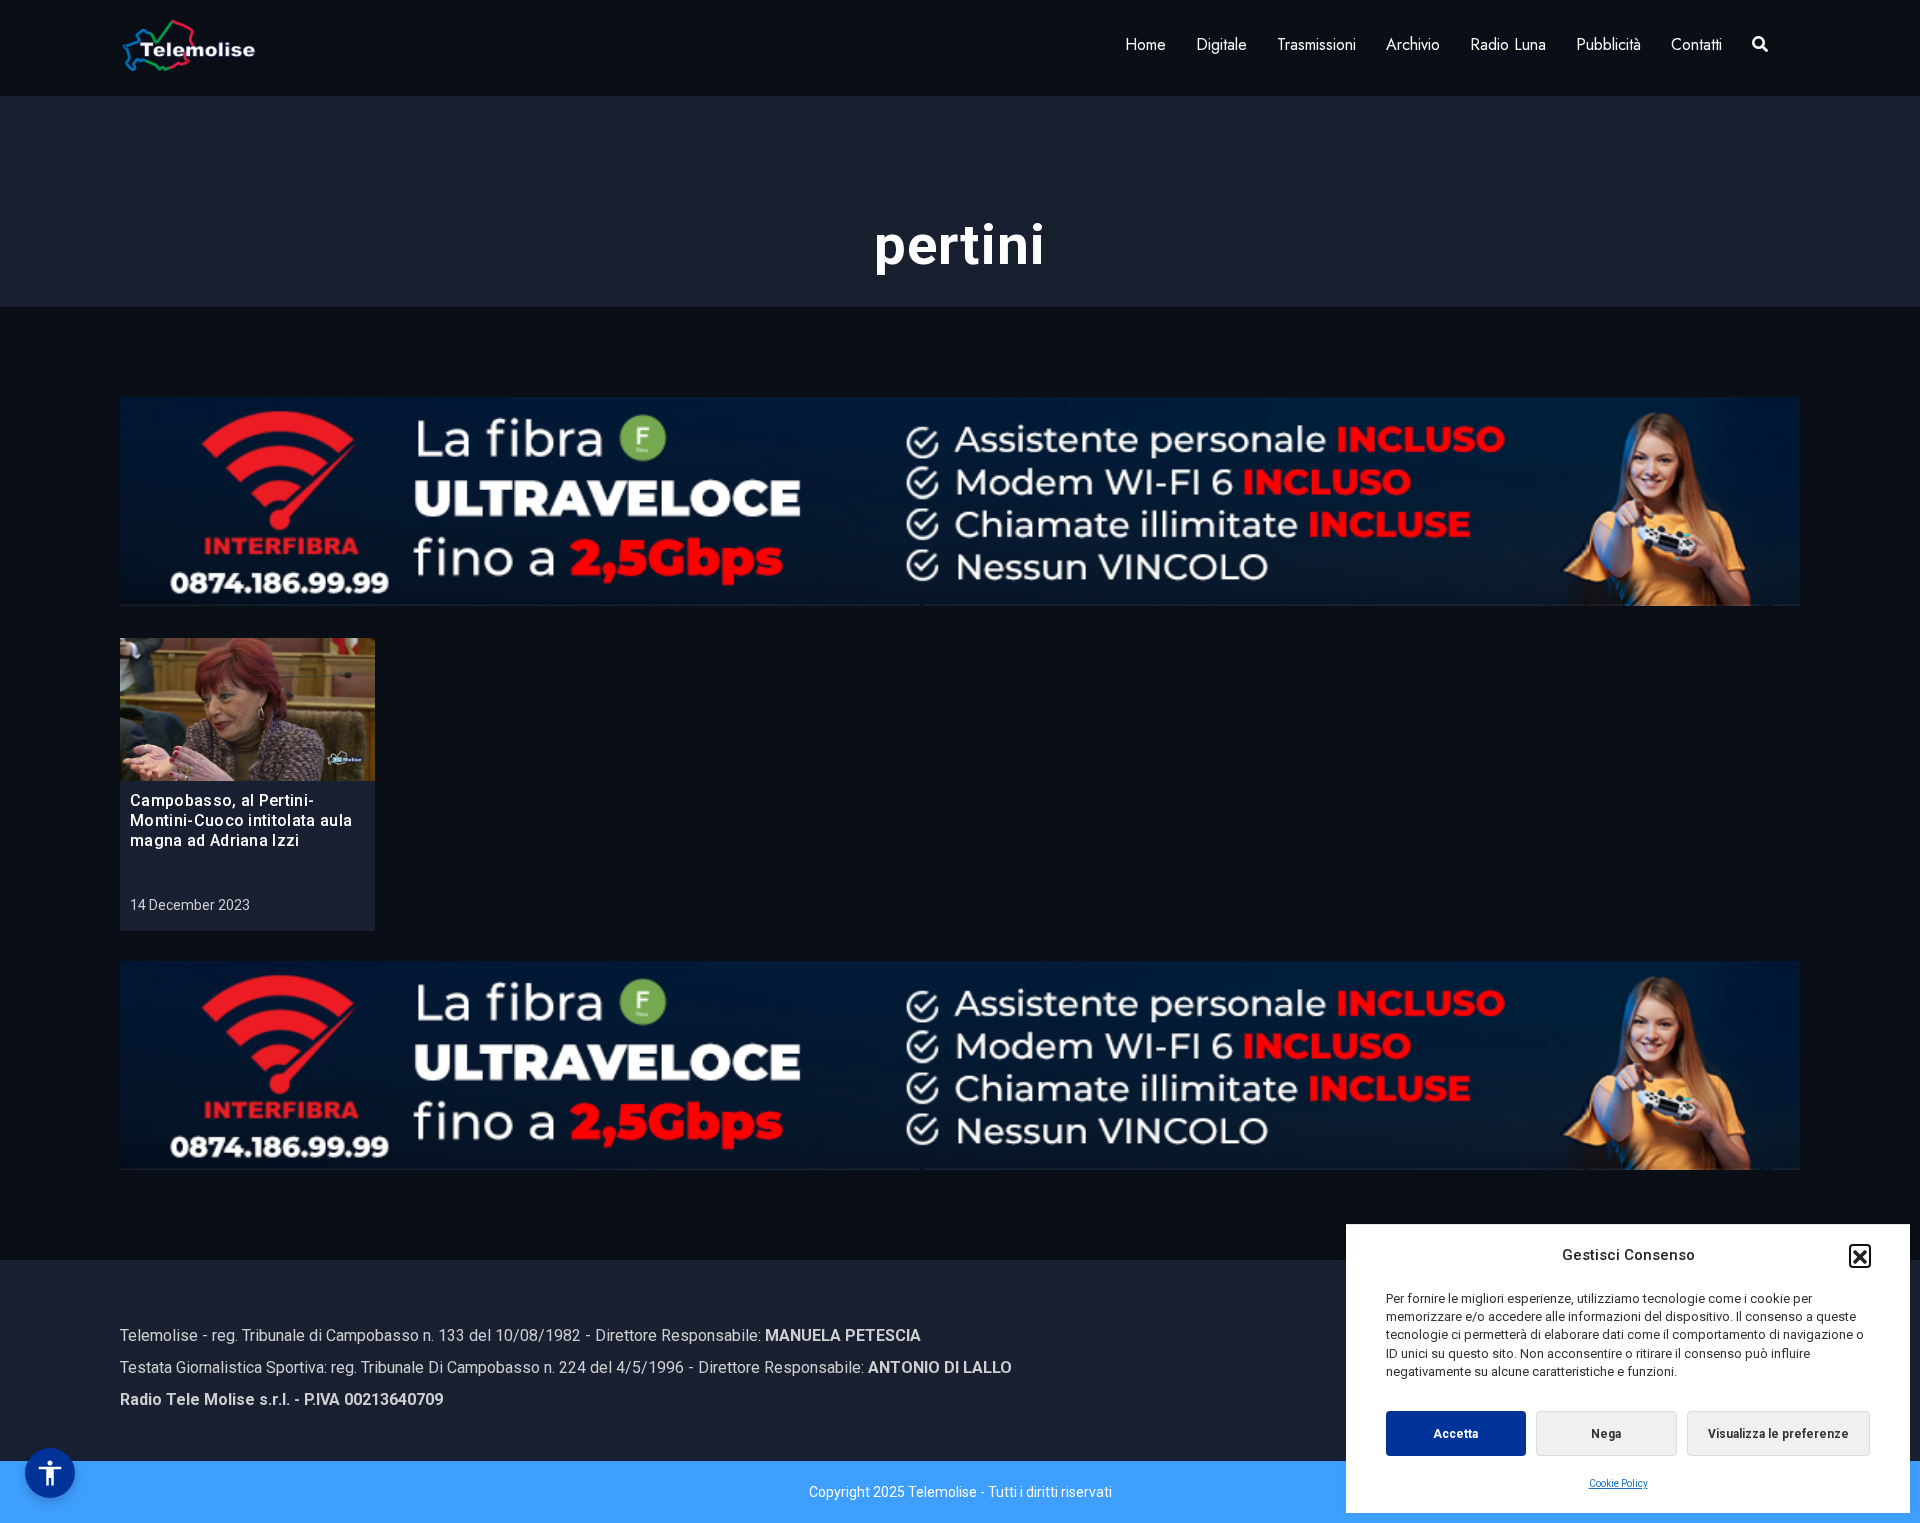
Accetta (1455, 1434)
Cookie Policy (1618, 1483)
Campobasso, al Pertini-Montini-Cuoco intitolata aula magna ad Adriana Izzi (241, 820)
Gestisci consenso (50, 1473)
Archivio (1413, 44)
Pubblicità (1608, 44)
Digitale (1221, 44)
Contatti (1696, 44)
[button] (1860, 1255)
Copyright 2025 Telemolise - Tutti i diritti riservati (960, 1492)
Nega (1606, 1434)
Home (1145, 44)
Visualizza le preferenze (1778, 1434)
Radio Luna (1508, 44)
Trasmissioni (1316, 44)
